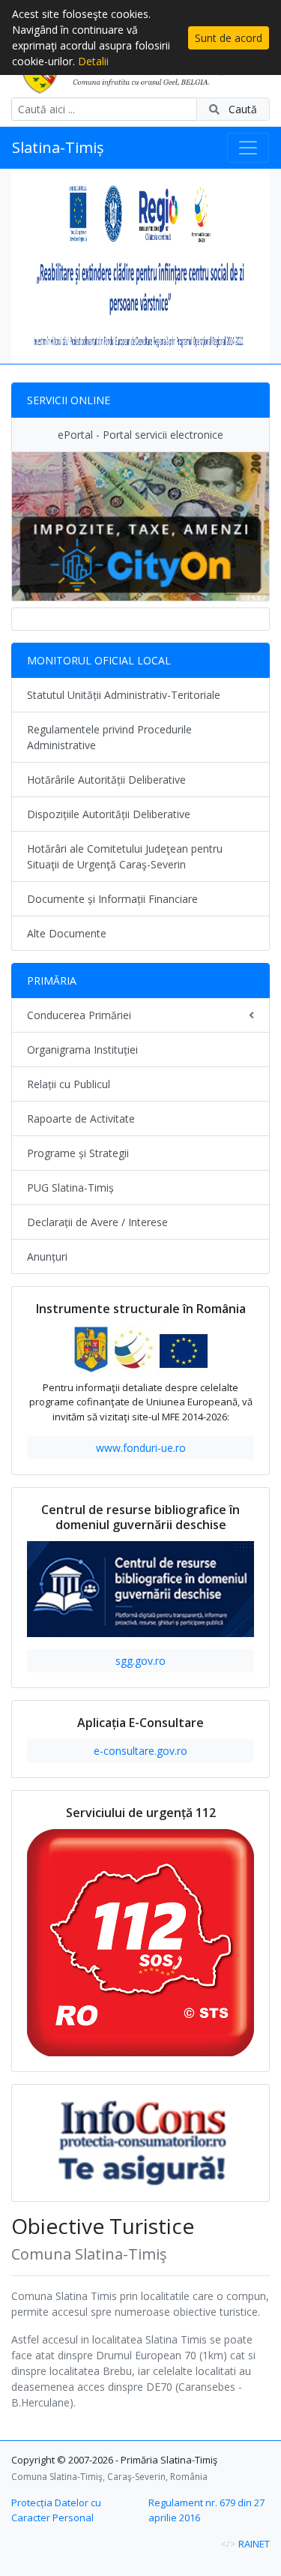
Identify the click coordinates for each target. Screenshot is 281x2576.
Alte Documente (67, 933)
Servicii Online (69, 400)
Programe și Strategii (78, 1153)
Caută (241, 109)
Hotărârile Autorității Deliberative (106, 780)
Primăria (52, 981)
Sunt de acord (229, 38)
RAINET (254, 2544)
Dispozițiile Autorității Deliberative (109, 814)
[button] (31, 266)
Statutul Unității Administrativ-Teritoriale (124, 695)
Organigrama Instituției (82, 1050)
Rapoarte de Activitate (81, 1119)
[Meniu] (248, 148)
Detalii (93, 61)
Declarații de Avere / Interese (97, 1222)
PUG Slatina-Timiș (70, 1188)
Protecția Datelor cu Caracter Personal (56, 2510)
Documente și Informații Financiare (112, 899)
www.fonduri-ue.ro (141, 1448)
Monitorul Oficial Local (99, 660)
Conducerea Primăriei (79, 1015)
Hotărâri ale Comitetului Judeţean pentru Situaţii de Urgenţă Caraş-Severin (125, 856)
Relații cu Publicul (69, 1084)
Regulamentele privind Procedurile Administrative (109, 737)
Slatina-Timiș (58, 147)
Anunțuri (47, 1257)
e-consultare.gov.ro (140, 1751)
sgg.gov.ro (140, 1661)
